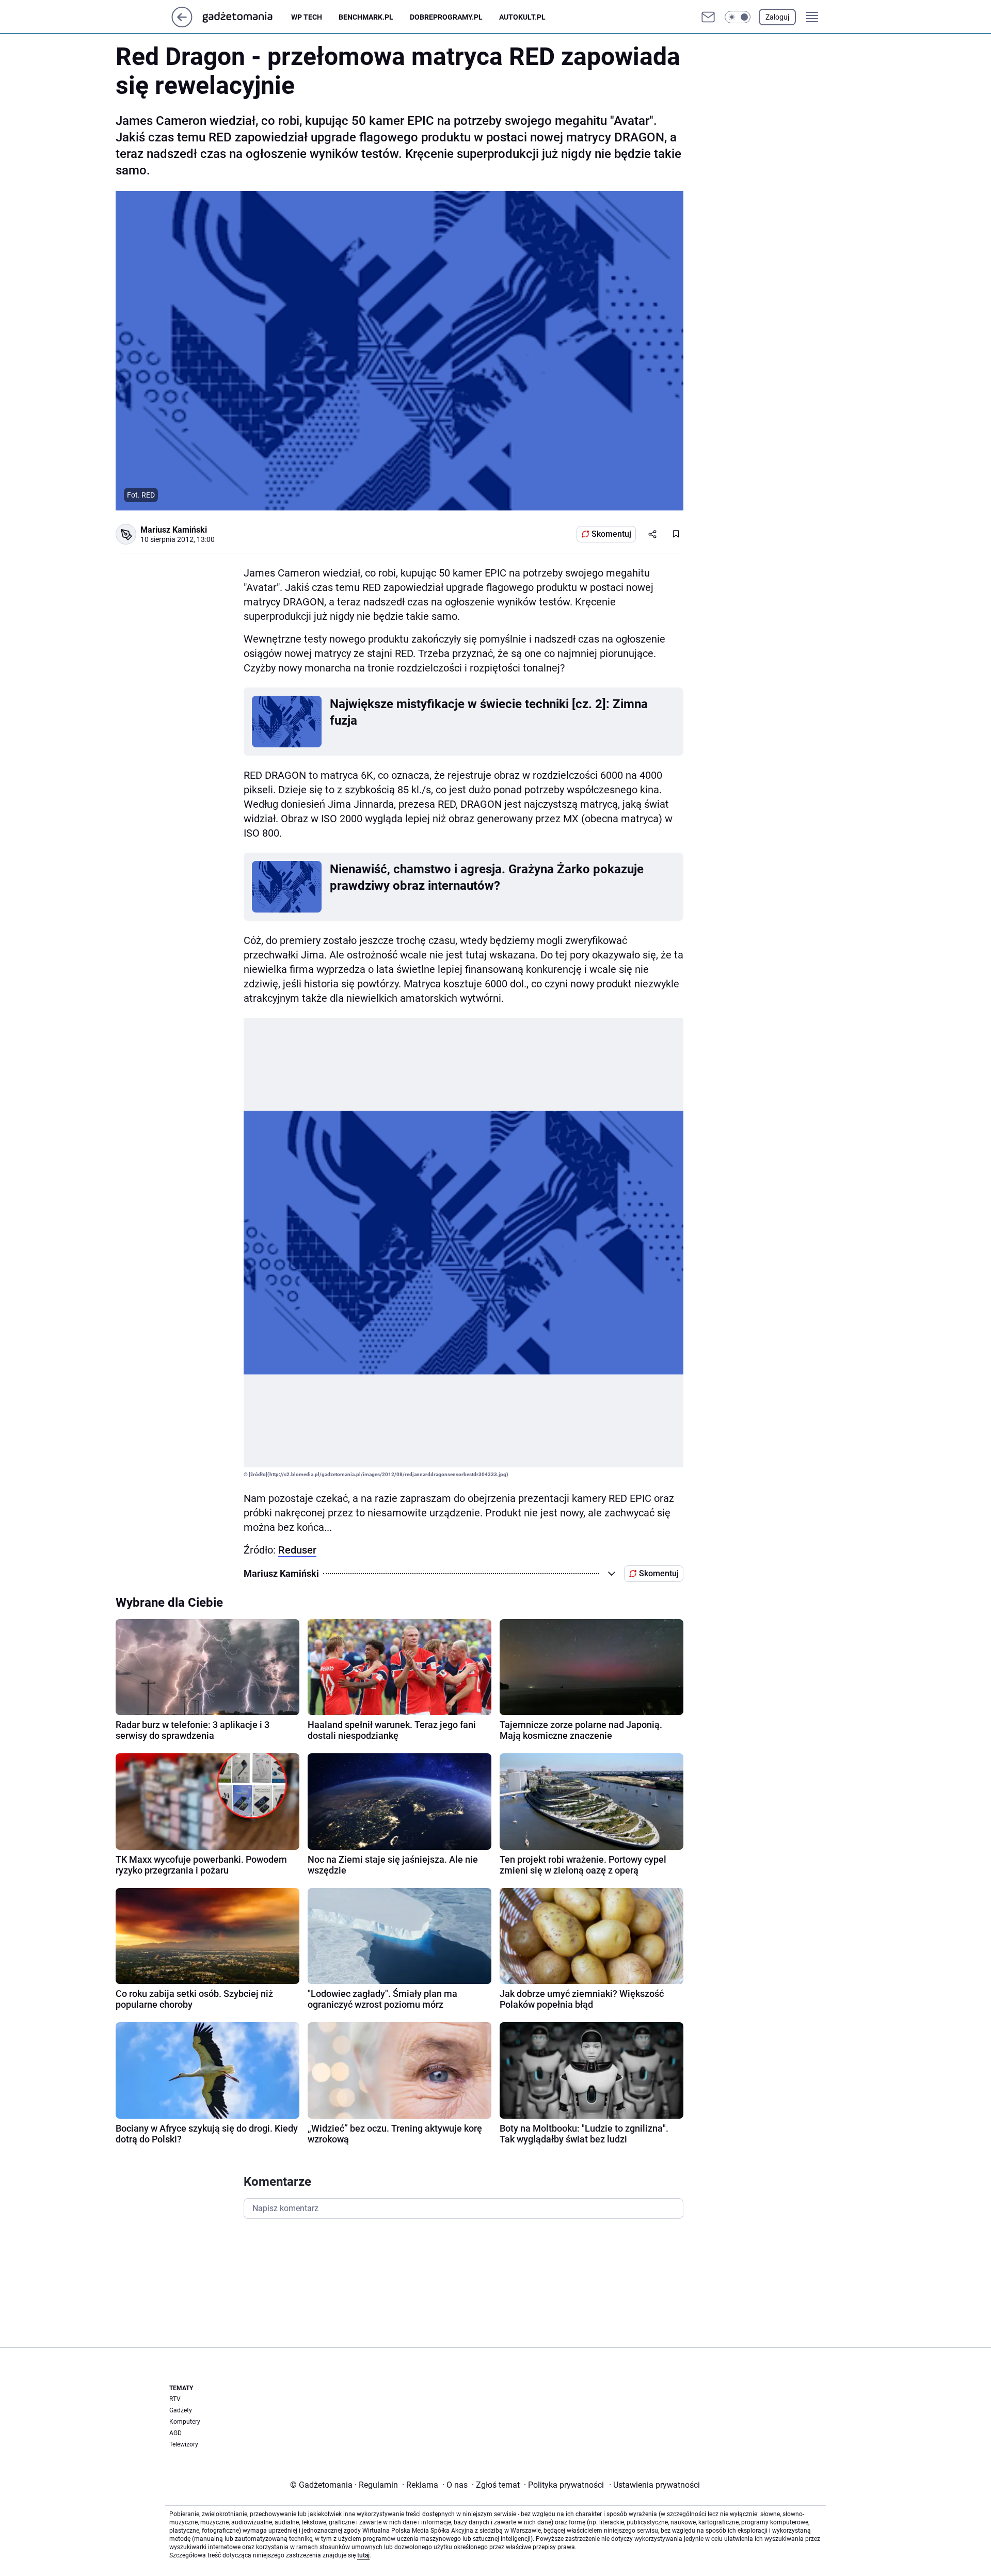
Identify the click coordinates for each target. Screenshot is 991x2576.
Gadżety (181, 2410)
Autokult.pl (522, 17)
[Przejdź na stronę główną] (182, 25)
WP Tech (307, 17)
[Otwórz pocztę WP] (708, 17)
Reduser (297, 1550)
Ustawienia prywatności (654, 2485)
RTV (175, 2399)
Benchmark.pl (366, 17)
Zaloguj (777, 17)
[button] (738, 17)
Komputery (185, 2422)
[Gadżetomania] (246, 17)
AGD (175, 2433)
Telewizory (184, 2444)
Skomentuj (611, 534)
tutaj (363, 2555)
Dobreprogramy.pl (446, 17)
